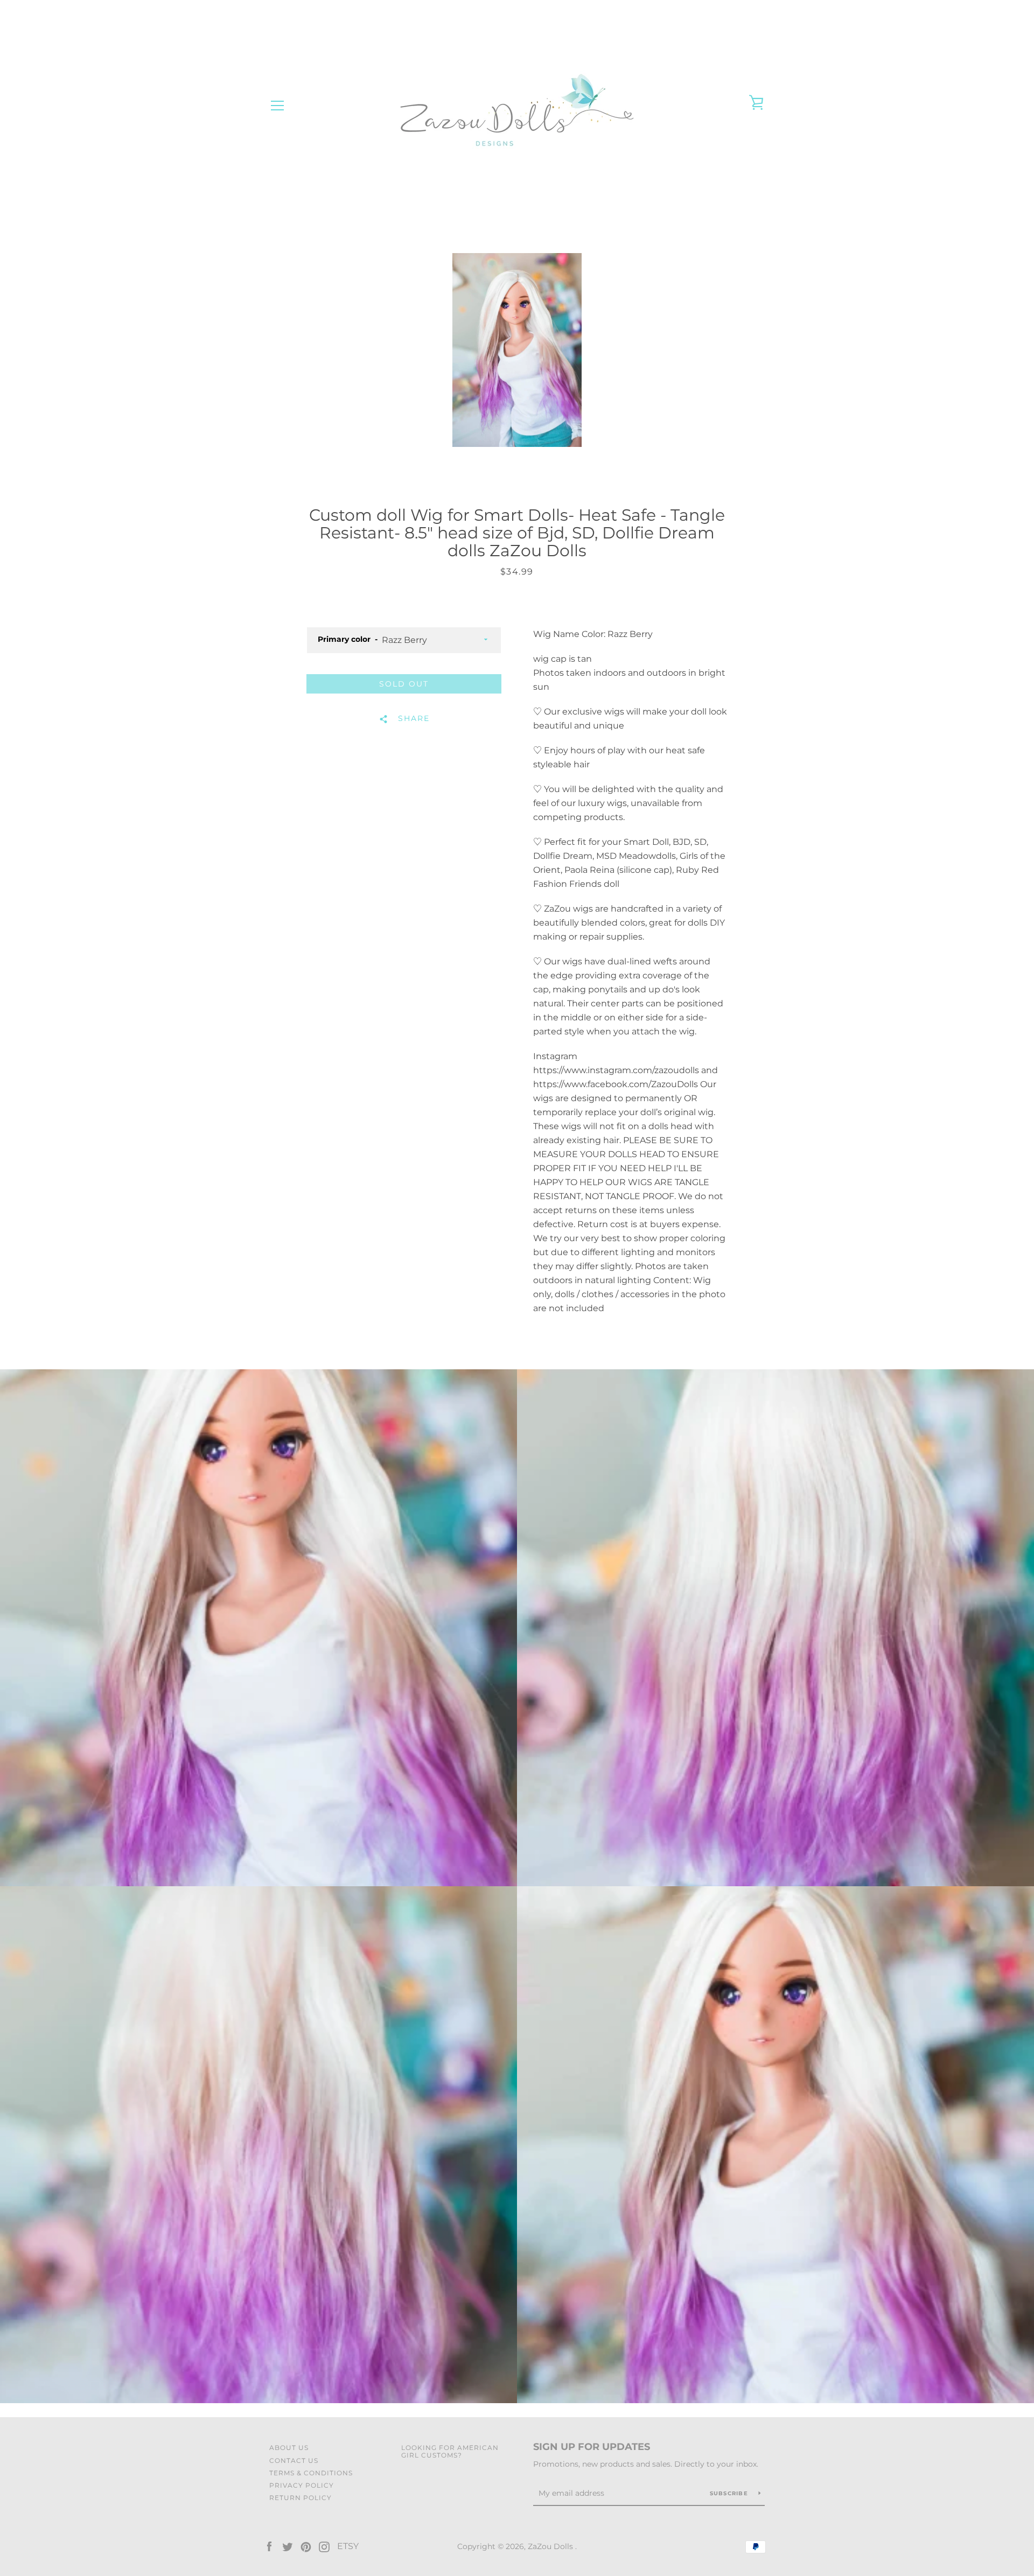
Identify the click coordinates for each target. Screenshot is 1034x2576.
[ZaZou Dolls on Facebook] (269, 2546)
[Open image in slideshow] (517, 350)
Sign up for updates (592, 2447)
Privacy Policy (302, 2485)
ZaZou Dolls (551, 2546)
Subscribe (730, 2493)
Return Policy (301, 2498)
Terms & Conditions (311, 2473)
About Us (289, 2448)
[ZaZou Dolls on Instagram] (324, 2546)
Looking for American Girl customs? (450, 2451)
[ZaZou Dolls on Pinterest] (306, 2546)
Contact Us (294, 2460)
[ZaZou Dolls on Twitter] (288, 2546)
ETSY (348, 2546)
